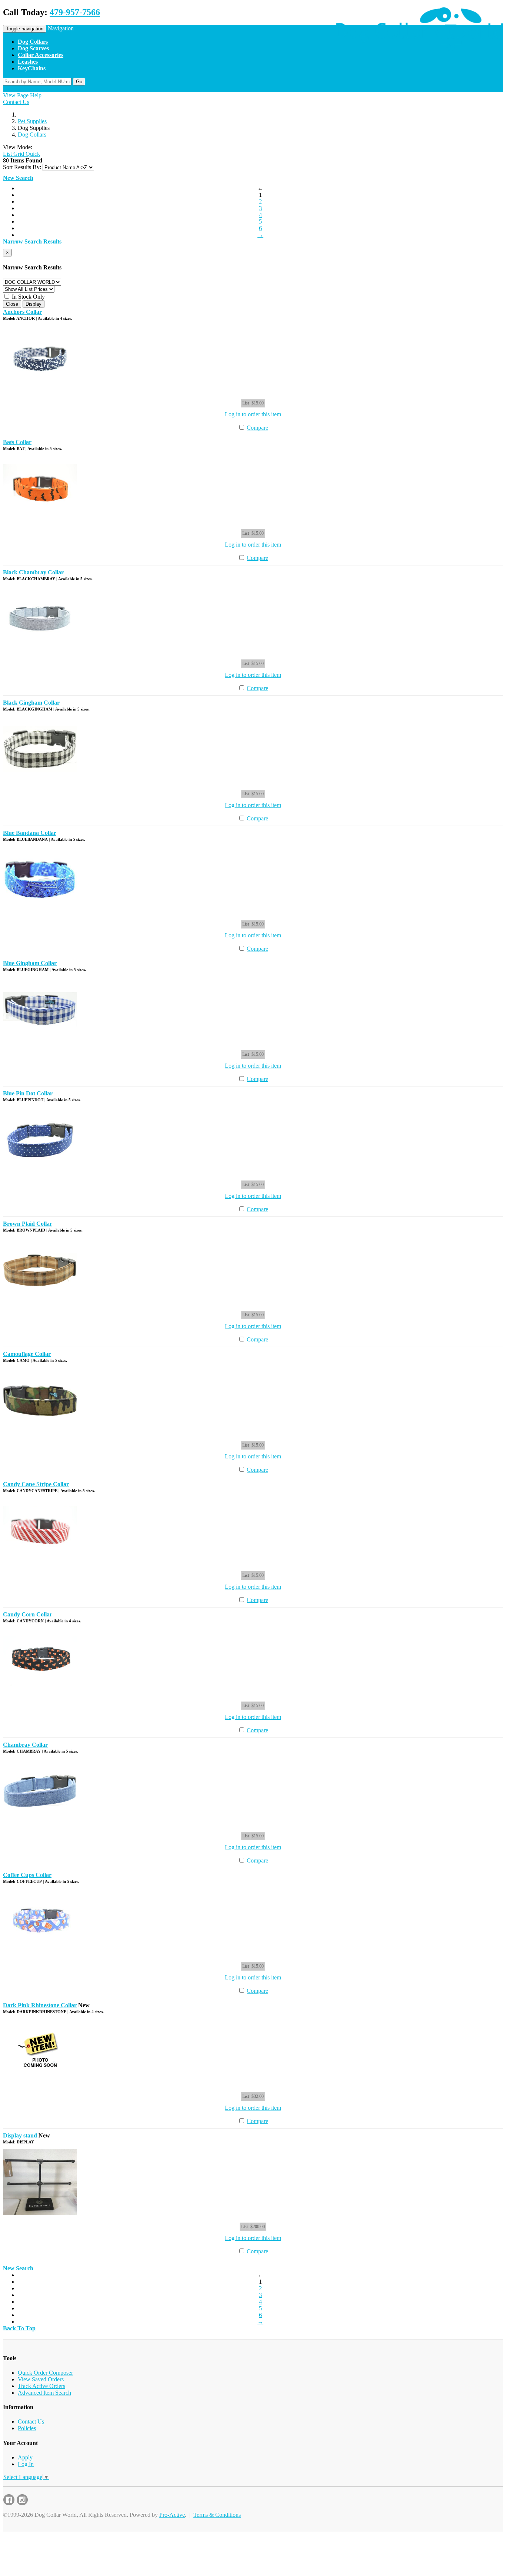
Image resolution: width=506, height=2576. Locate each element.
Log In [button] (71, 89)
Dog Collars (32, 135)
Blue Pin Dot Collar (28, 1093)
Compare (257, 428)
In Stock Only (28, 297)
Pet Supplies (32, 121)
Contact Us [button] (32, 89)
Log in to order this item (253, 414)
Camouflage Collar (27, 1354)
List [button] (7, 154)
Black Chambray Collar (33, 572)
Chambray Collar (25, 1745)
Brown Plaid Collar (28, 1224)
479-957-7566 (75, 12)
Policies (27, 2428)
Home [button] (10, 89)
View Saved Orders (41, 2379)
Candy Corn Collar (28, 1614)
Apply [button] (54, 89)
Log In (26, 2464)
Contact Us (16, 102)
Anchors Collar (22, 312)
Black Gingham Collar (31, 703)
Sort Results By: (22, 167)
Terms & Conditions (217, 2515)
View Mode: (18, 147)
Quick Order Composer (45, 2373)
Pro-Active (172, 2515)
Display (34, 304)
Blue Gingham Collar (30, 963)
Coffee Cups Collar (27, 1875)
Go (79, 82)
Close (12, 304)
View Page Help (22, 95)
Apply (25, 2457)
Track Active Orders (41, 2386)
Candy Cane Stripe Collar (36, 1484)
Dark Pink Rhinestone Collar (40, 2005)
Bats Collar (17, 442)
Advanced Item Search (44, 2393)
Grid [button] (18, 154)
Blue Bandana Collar (30, 833)
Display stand (20, 2135)
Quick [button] (32, 154)
